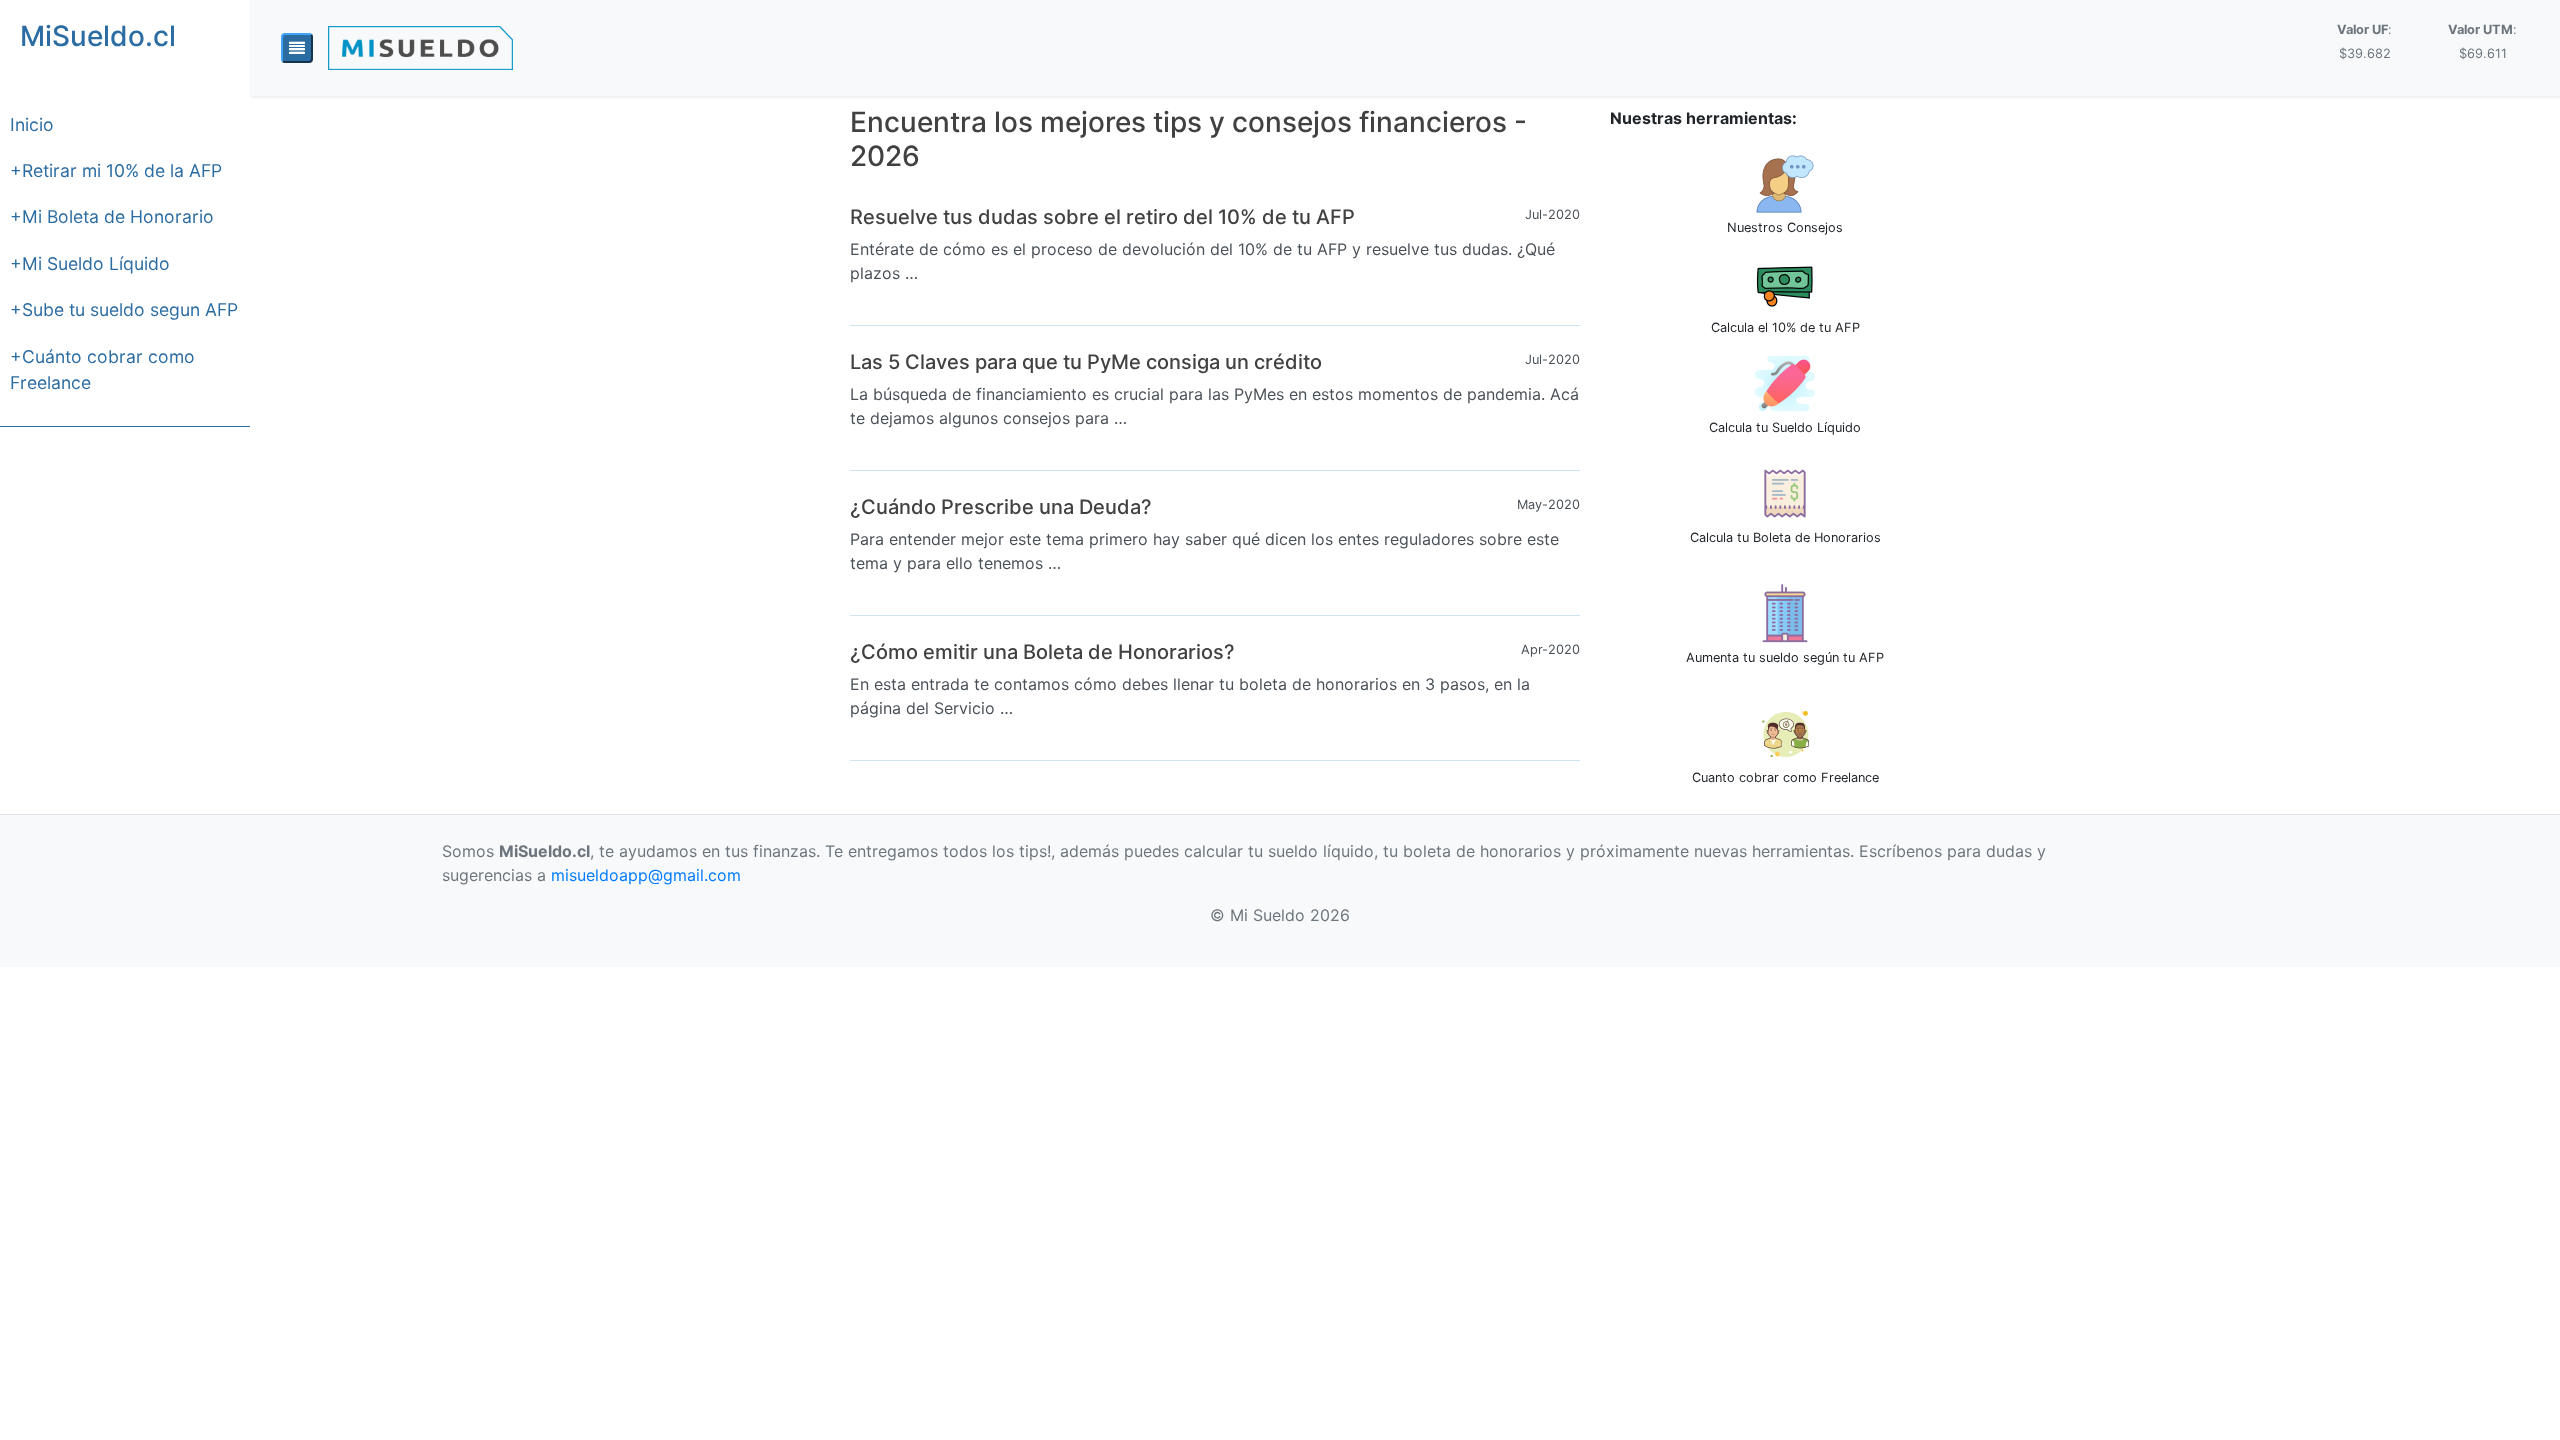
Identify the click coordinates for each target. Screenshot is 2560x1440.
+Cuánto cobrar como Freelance (102, 369)
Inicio (32, 124)
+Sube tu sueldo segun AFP (124, 309)
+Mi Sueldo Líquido (90, 263)
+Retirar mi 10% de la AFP (116, 170)
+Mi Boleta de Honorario (112, 216)
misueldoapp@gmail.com (646, 875)
